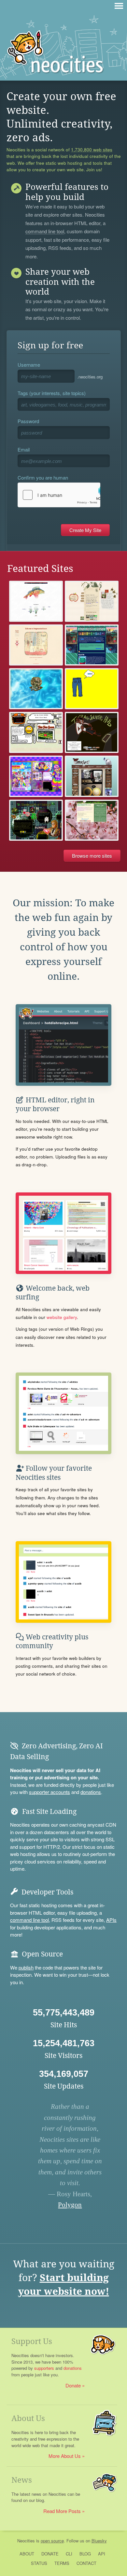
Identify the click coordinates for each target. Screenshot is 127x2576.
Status (39, 2563)
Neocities (26, 2541)
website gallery (62, 1317)
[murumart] (36, 601)
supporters (44, 2368)
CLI (69, 2554)
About (27, 2554)
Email (24, 449)
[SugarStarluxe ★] (36, 776)
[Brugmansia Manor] (36, 645)
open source (52, 2541)
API (102, 2554)
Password (28, 421)
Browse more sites (92, 856)
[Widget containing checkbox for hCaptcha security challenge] (59, 495)
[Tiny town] (92, 601)
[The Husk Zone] (92, 645)
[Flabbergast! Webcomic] (92, 776)
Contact (86, 2563)
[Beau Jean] (92, 689)
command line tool (45, 232)
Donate (73, 2385)
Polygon (70, 2205)
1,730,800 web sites (92, 150)
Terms (62, 2563)
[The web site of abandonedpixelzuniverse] (36, 820)
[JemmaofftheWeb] (36, 689)
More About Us (65, 2456)
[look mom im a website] (36, 732)
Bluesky (99, 2541)
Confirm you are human (43, 477)
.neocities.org (90, 377)
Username (29, 365)
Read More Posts (62, 2511)
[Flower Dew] (92, 820)
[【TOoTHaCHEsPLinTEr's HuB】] (92, 732)
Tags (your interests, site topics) (52, 393)
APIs (111, 1920)
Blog (85, 2554)
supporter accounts (49, 1792)
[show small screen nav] (119, 6)
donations (91, 1792)
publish (26, 1967)
